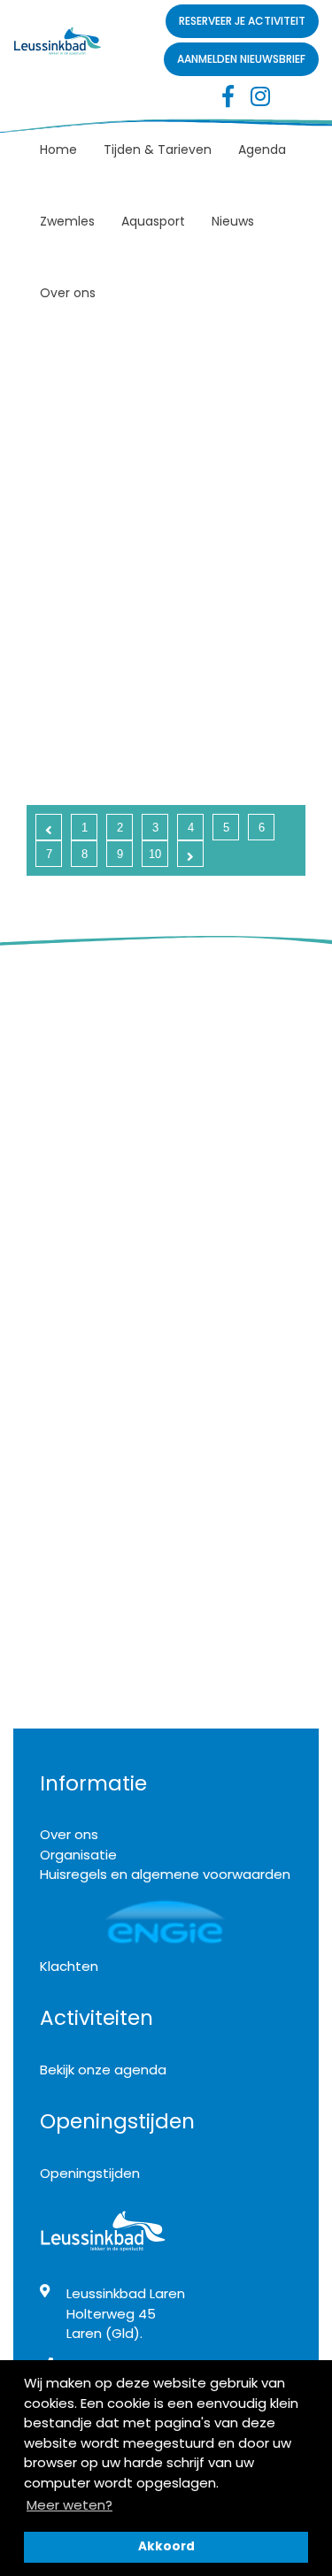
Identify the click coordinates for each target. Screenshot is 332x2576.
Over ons (68, 293)
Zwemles (67, 221)
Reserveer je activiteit (242, 21)
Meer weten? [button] (69, 2505)
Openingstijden (90, 2173)
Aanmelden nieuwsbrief (241, 59)
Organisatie (78, 1855)
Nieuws (233, 221)
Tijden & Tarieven (158, 149)
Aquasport (153, 221)
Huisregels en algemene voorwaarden (165, 1874)
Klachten (69, 1966)
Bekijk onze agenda (103, 2070)
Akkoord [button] (166, 2546)
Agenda (262, 149)
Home (58, 149)
